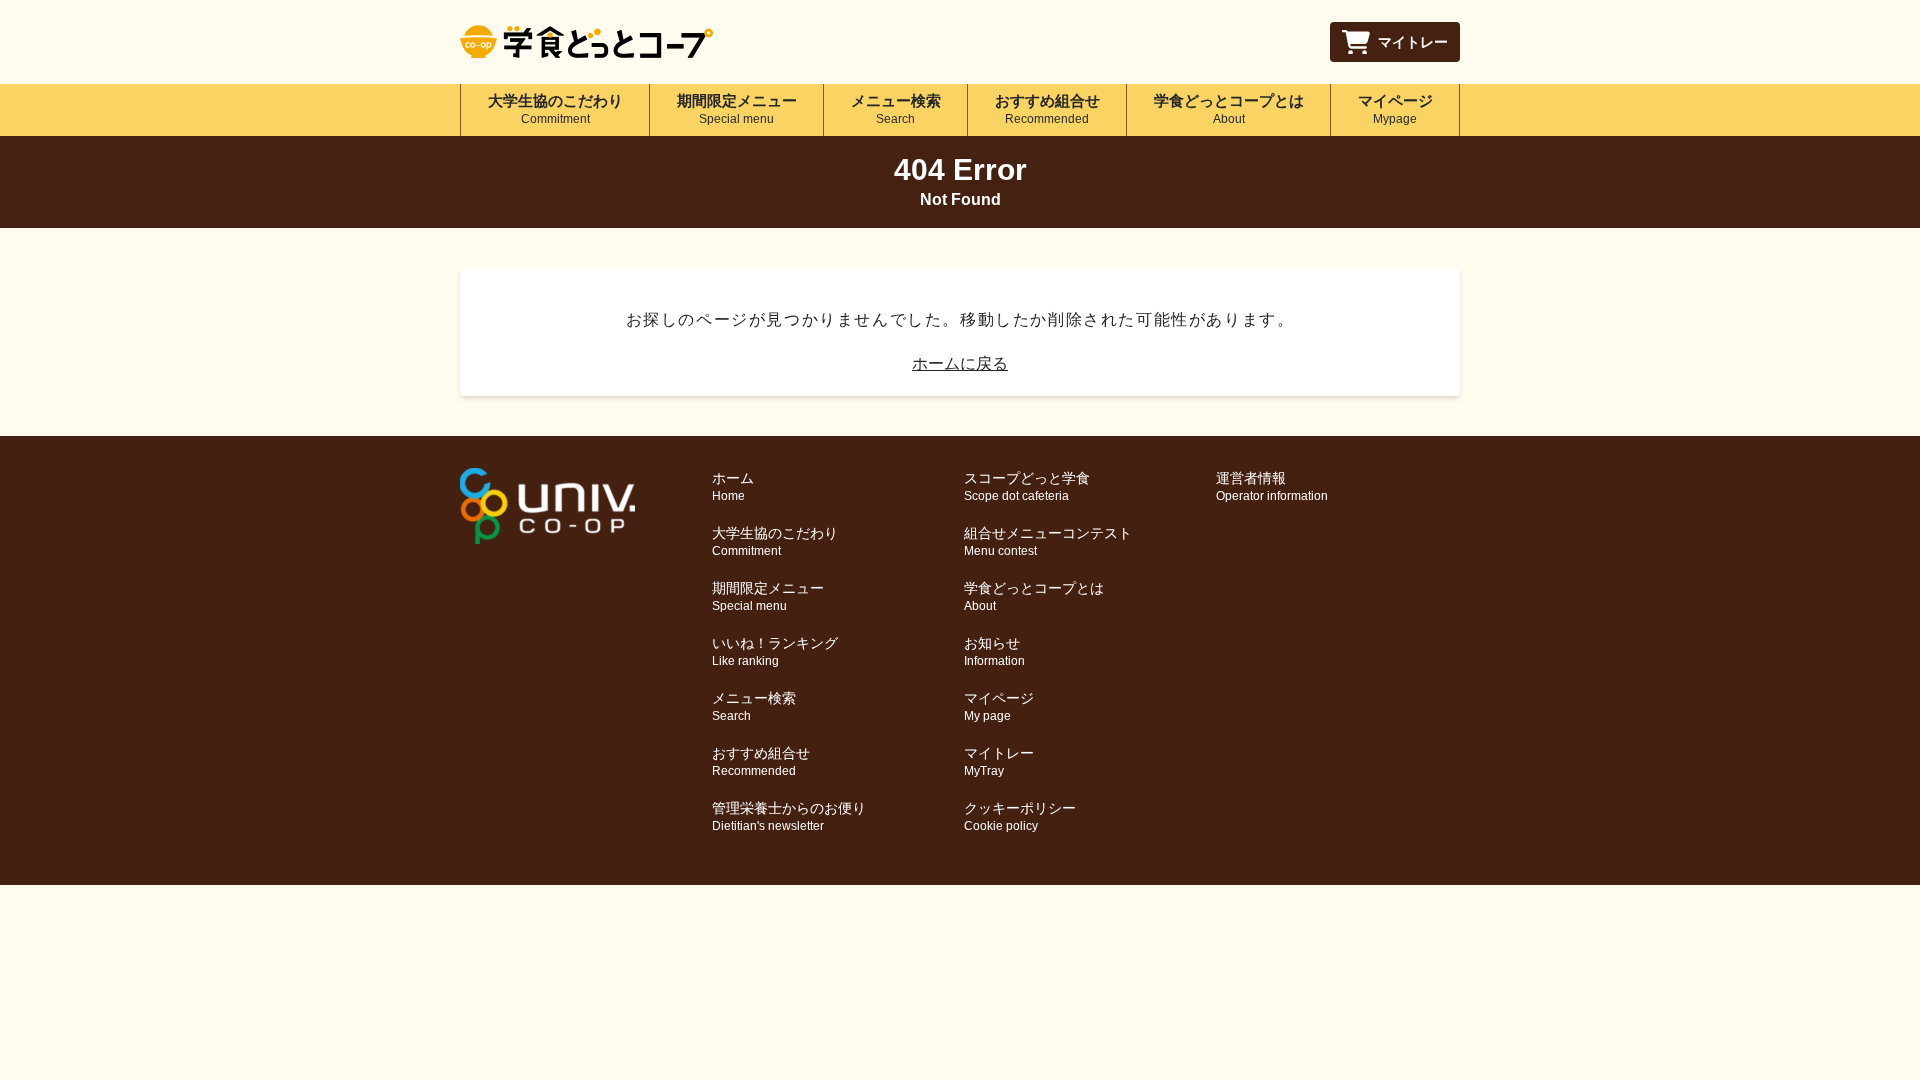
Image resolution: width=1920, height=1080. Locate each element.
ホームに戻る (960, 363)
